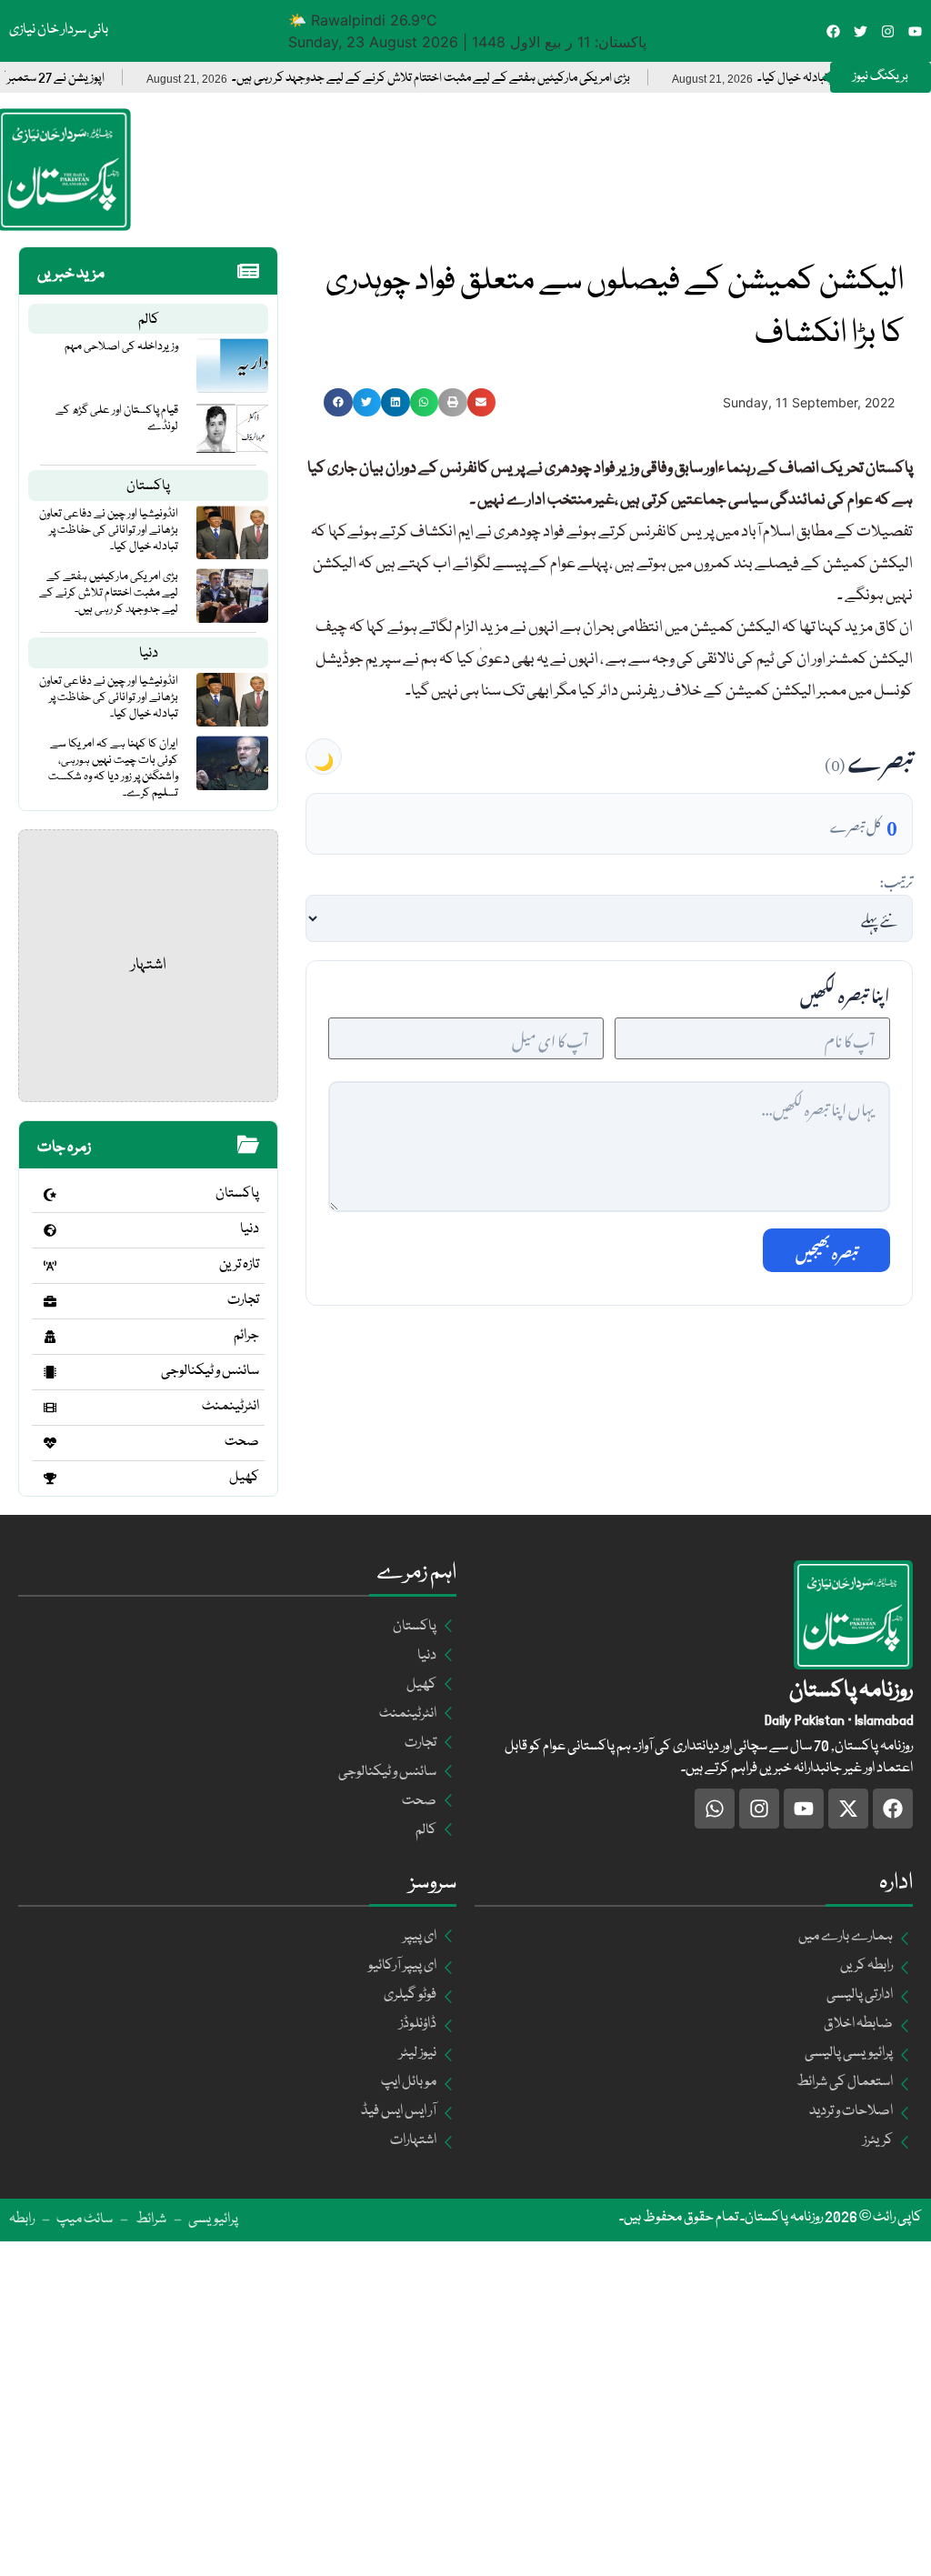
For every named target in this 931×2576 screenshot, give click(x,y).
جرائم (246, 1336)
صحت (242, 1442)
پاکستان (148, 486)
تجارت (243, 1300)
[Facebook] (833, 31)
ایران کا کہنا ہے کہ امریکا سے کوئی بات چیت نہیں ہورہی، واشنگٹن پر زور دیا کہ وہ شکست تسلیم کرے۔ (113, 768)
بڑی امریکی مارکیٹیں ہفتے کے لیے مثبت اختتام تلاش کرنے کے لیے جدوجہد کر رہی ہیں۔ (482, 79)
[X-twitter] (848, 1809)
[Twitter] (861, 31)
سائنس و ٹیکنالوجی (210, 1371)
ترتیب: (896, 879)
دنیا (149, 654)
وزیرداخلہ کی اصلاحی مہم (121, 346)
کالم (149, 320)
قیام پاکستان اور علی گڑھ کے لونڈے (117, 418)
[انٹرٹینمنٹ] (50, 1408)
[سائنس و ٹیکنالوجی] (50, 1372)
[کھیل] (50, 1478)
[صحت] (50, 1443)
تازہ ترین (239, 1265)
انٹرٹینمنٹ (230, 1407)
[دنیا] (50, 1230)
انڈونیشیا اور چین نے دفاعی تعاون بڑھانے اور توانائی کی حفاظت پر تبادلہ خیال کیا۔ (109, 530)
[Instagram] (888, 31)
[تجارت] (50, 1301)
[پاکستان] (50, 1195)
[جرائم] (50, 1337)
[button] (338, 403)
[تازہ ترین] (50, 1266)
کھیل (244, 1478)
